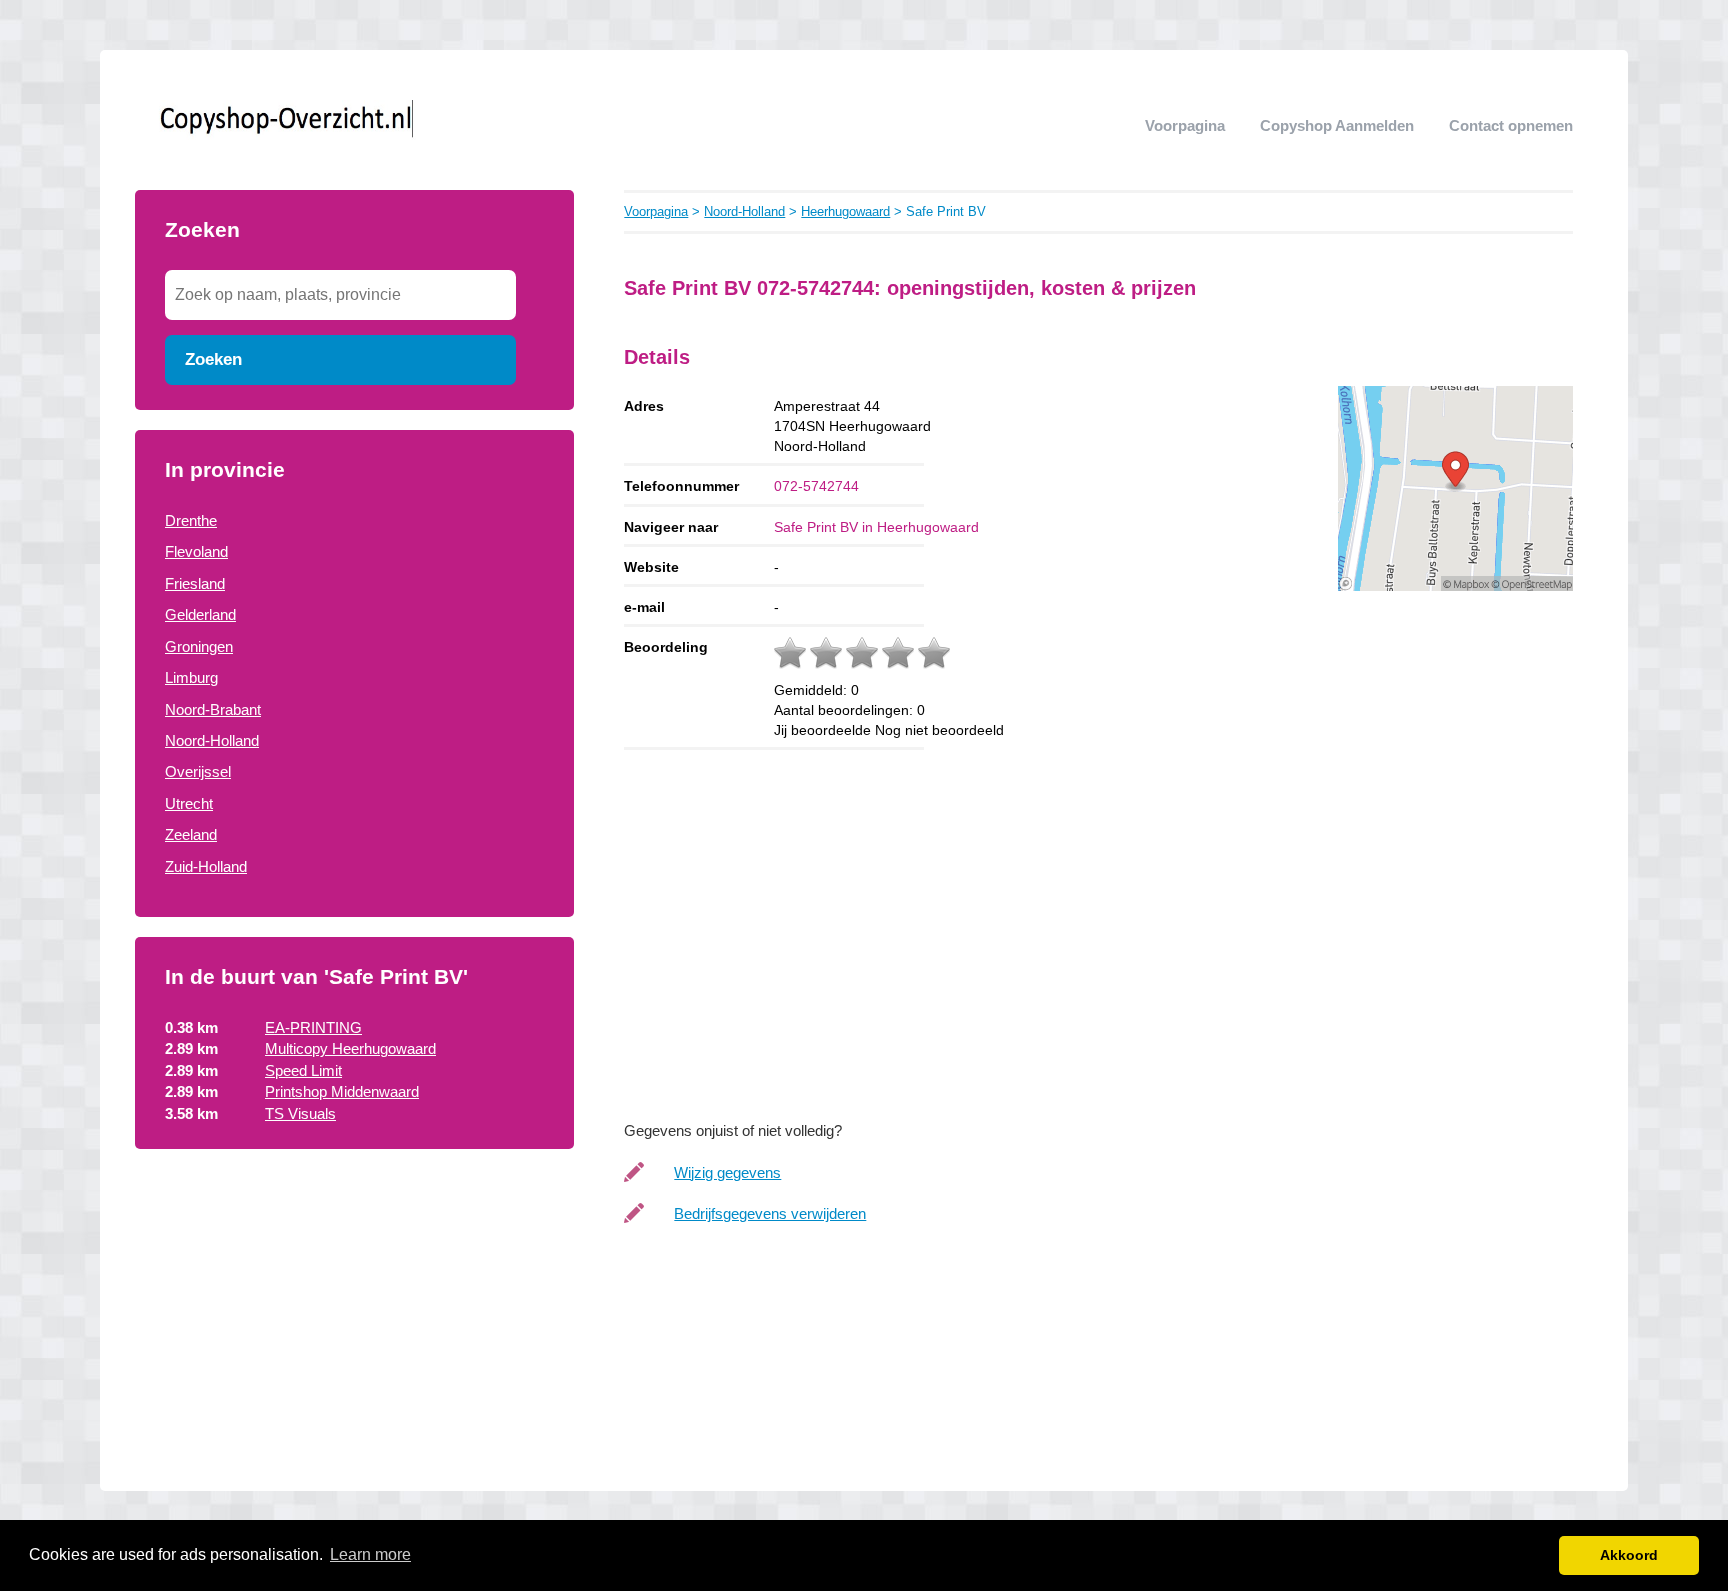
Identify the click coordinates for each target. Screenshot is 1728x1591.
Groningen (199, 646)
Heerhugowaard (845, 211)
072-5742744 (816, 486)
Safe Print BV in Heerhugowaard (876, 527)
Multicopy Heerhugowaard (350, 1048)
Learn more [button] (370, 1554)
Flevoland (196, 551)
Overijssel (198, 771)
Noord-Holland (212, 740)
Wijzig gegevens (727, 1172)
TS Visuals (300, 1113)
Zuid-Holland (206, 866)
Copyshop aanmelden (1337, 125)
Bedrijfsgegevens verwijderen (770, 1213)
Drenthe (191, 520)
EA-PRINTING (313, 1027)
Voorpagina (1185, 125)
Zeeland (191, 834)
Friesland (195, 583)
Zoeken (213, 359)
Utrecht (189, 803)
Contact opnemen (1511, 125)
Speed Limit (303, 1070)
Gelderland (200, 614)
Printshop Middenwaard (342, 1091)
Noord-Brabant (213, 709)
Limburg (191, 677)
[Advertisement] (354, 1331)
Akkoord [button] (1629, 1555)
